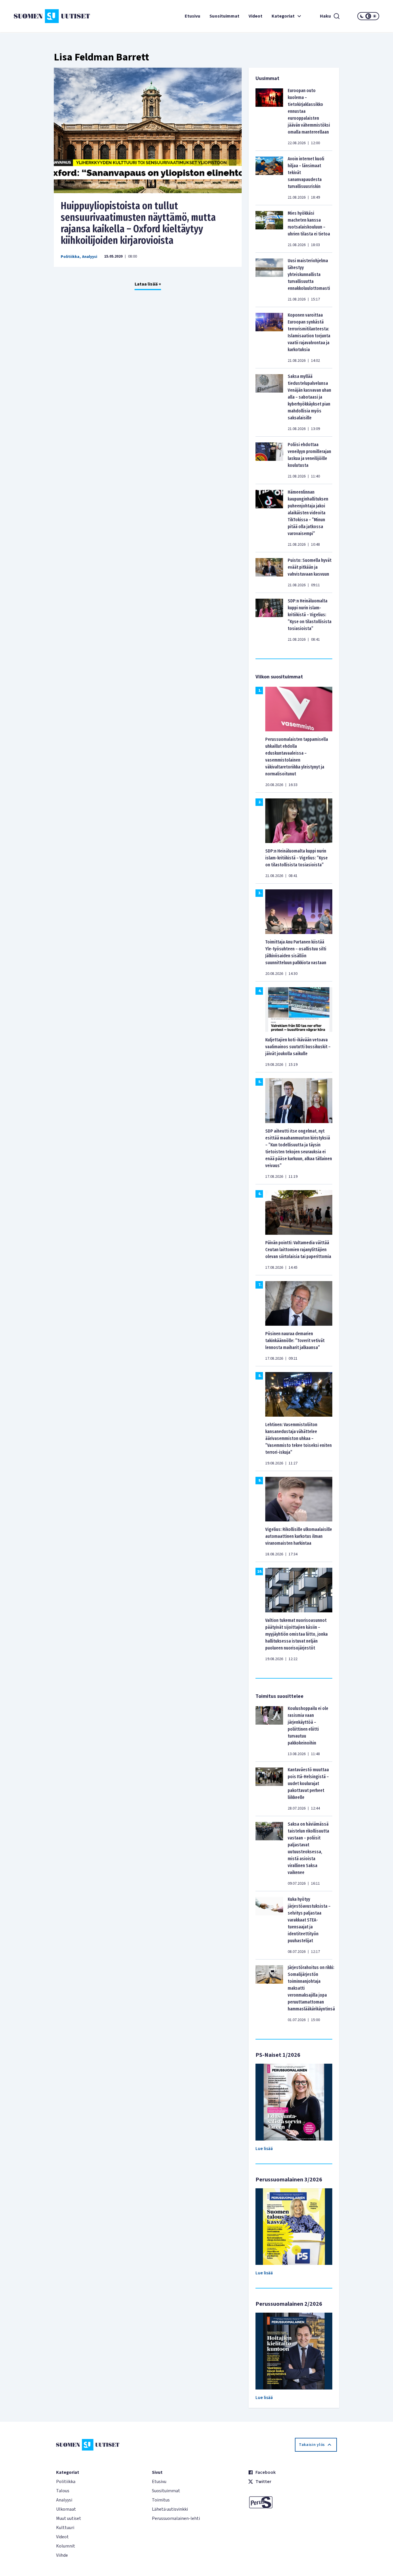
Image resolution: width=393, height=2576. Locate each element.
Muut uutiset (69, 2518)
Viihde (62, 2555)
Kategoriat (283, 16)
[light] (375, 16)
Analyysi (90, 257)
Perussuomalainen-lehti (176, 2518)
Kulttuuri (65, 2528)
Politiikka (70, 257)
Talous (63, 2491)
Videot (255, 16)
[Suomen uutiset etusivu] (44, 16)
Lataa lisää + (148, 284)
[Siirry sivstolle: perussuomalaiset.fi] (292, 2502)
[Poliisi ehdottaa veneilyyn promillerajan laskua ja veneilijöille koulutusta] (269, 460)
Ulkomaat (66, 2509)
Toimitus (161, 2500)
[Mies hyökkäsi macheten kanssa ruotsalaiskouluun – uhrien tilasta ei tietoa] (269, 229)
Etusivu (192, 16)
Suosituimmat (224, 16)
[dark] (362, 16)
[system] (368, 16)
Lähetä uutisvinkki (170, 2509)
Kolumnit (66, 2546)
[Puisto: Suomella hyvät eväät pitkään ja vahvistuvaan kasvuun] (269, 572)
